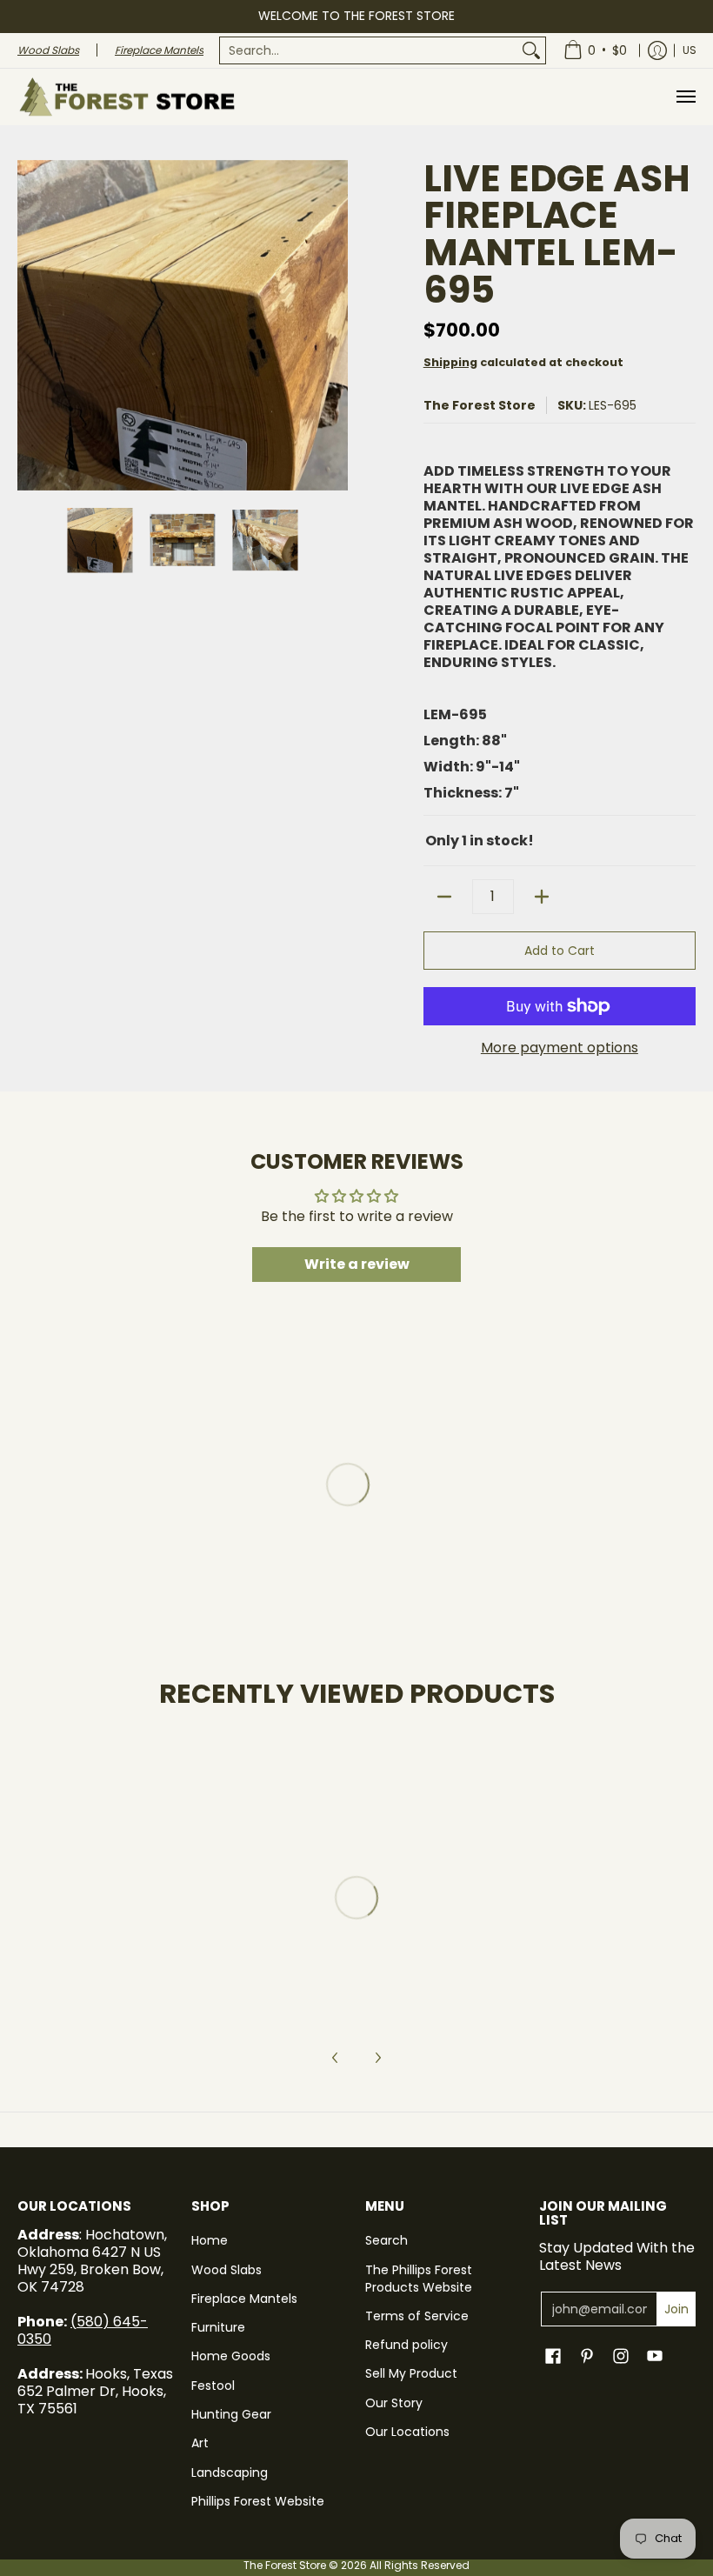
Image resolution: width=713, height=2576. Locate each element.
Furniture (218, 2327)
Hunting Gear (231, 2414)
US (690, 50)
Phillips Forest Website (258, 2501)
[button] (553, 2356)
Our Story (394, 2403)
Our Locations (407, 2432)
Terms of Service (417, 2316)
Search (386, 2240)
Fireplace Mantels (244, 2299)
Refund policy (406, 2345)
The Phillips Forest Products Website (419, 2279)
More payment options (560, 1048)
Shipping (450, 362)
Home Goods (231, 2356)
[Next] (336, 325)
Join (676, 2309)
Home (210, 2240)
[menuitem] (383, 50)
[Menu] (685, 97)
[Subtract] (444, 897)
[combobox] (369, 50)
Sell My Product (411, 2373)
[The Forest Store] (126, 97)
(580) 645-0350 (83, 2330)
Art (200, 2443)
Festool (213, 2386)
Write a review (357, 1264)
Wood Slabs (227, 2270)
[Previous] (30, 325)
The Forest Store (480, 405)
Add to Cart (560, 951)
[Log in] (657, 50)
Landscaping (230, 2473)
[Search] (531, 50)
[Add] (542, 897)
